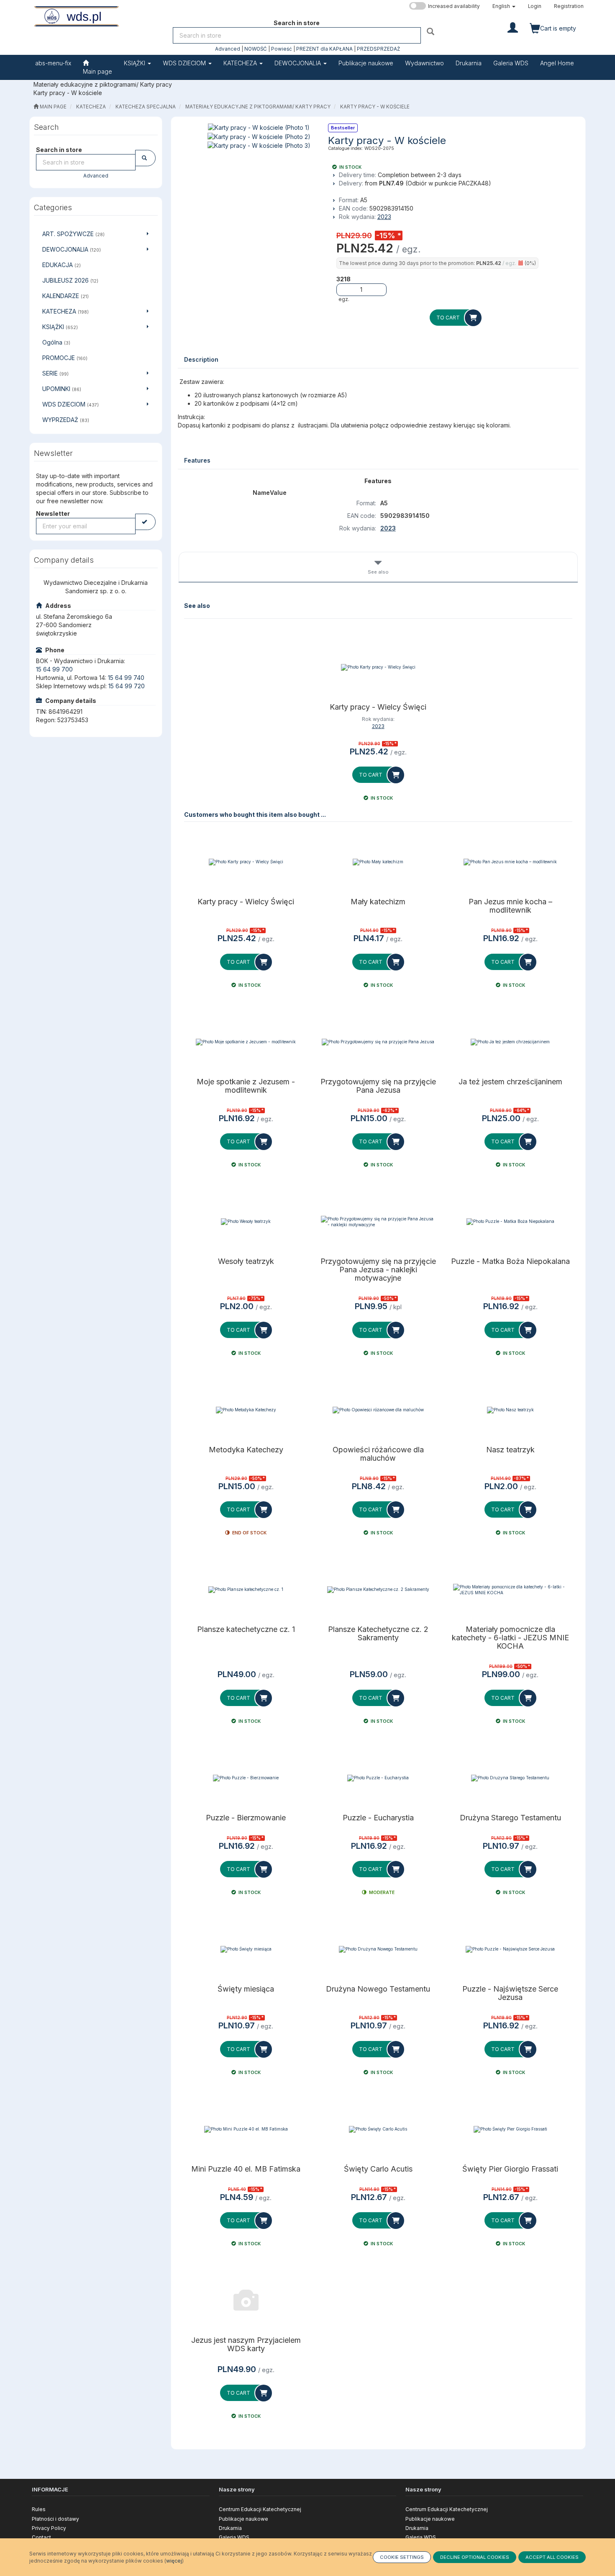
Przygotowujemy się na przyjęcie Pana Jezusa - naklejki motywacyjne (378, 1270)
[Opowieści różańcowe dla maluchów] (378, 1410)
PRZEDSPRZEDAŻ (378, 49)
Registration (569, 6)
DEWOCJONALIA (299, 63)
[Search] (432, 31)
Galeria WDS (234, 2537)
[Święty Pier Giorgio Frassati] (510, 2129)
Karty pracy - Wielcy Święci (378, 707)
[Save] (145, 522)
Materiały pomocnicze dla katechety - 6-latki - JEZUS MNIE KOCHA (510, 1638)
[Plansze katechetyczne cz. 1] (246, 1590)
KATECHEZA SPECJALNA (146, 107)
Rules (39, 2509)
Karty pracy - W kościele (375, 107)
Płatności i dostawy (55, 2519)
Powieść (282, 49)
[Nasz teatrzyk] (510, 1410)
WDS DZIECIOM (185, 63)
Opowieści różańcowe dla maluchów (378, 1454)
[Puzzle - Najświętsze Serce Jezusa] (510, 1949)
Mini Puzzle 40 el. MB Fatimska (246, 2169)
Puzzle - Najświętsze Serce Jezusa (510, 1993)
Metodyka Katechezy (246, 1450)
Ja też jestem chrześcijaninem (510, 1082)
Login (535, 6)
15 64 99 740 (126, 678)
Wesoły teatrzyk (246, 1261)
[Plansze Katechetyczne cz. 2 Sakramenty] (378, 1590)
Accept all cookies (552, 2557)
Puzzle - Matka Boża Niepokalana (510, 1261)
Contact (41, 2537)
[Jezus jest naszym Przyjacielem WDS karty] (246, 2301)
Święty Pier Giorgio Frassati (510, 2169)
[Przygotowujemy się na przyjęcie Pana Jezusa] (378, 1042)
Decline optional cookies (475, 2557)
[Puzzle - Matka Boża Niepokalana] (510, 1222)
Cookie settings (402, 2557)
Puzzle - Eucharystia (378, 1818)
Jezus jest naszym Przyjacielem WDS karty (246, 2344)
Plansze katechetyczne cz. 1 (246, 1629)
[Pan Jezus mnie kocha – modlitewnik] (510, 862)
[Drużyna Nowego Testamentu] (378, 1949)
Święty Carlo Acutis (378, 2169)
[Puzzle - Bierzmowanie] (246, 1778)
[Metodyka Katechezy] (246, 1410)
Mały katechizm (378, 902)
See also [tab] (378, 572)
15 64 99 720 (127, 686)
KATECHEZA (241, 63)
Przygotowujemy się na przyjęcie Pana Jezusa (378, 1086)
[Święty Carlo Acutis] (378, 2129)
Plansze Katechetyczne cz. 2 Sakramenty (378, 1634)
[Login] (513, 27)
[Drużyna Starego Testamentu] (510, 1778)
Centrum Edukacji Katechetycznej (260, 2509)
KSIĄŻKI (135, 63)
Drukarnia (230, 2528)
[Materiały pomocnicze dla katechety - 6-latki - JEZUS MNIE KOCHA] (510, 1590)
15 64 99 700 (54, 669)
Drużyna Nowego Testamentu (378, 1989)
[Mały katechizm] (378, 862)
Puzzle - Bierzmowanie (246, 1818)
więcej (174, 2561)
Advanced (228, 49)
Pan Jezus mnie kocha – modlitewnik (510, 906)
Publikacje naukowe (243, 2519)
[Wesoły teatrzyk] (246, 1222)
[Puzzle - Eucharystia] (378, 1778)
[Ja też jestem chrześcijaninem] (510, 1042)
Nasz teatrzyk (510, 1450)
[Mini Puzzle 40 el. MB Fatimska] (246, 2129)
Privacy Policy (49, 2528)
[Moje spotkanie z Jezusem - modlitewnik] (246, 1042)
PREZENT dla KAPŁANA (324, 49)
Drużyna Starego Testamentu (510, 1818)
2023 (384, 217)
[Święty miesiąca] (246, 1949)
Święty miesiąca (246, 1989)
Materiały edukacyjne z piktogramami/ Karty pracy (258, 107)
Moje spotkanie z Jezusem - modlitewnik (246, 1086)
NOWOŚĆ (256, 49)
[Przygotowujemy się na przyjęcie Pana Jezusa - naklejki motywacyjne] (378, 1222)
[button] (504, 6)
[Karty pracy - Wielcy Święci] (378, 667)
